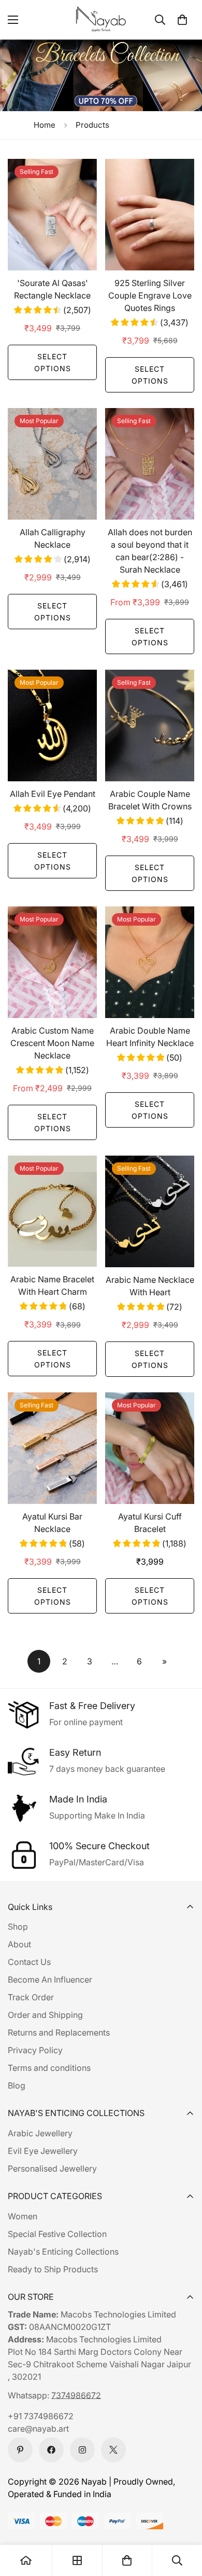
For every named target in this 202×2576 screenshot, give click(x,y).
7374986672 (76, 2395)
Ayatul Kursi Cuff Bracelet (150, 1523)
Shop (18, 1927)
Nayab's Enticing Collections (63, 2252)
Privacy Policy (35, 2050)
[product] (26, 2560)
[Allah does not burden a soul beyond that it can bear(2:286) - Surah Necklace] (150, 464)
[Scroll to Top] (183, 2521)
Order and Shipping (45, 2015)
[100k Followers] (82, 2450)
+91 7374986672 (41, 2416)
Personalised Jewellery (52, 2168)
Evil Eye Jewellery (43, 2151)
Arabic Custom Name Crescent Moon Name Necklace (52, 1043)
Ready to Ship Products (53, 2269)
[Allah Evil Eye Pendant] (52, 726)
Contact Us (29, 1962)
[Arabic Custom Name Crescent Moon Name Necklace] (52, 962)
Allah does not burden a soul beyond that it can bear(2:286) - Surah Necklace (150, 551)
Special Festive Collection (57, 2234)
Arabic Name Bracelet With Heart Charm (52, 1285)
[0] (182, 20)
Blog (17, 2085)
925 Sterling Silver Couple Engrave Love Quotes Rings (150, 295)
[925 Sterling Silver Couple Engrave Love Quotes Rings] (150, 215)
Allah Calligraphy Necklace (53, 538)
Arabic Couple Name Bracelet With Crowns (150, 800)
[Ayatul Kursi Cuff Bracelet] (150, 1448)
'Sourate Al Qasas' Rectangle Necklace (52, 289)
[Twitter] (113, 2450)
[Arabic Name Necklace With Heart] (150, 1211)
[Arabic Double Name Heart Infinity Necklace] (150, 962)
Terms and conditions (49, 2068)
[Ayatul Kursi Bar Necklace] (52, 1448)
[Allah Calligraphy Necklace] (52, 464)
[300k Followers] (51, 2450)
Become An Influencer (50, 1980)
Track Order (31, 1997)
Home (45, 125)
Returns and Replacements (59, 2032)
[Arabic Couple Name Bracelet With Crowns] (150, 726)
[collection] (77, 2560)
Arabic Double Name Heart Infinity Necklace (150, 1037)
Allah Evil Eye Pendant (53, 794)
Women (23, 2216)
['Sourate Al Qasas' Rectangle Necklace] (52, 215)
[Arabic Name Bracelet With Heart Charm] (52, 1211)
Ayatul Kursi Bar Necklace (52, 1523)
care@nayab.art (38, 2429)
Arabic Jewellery (40, 2133)
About (19, 1944)
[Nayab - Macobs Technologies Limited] (101, 20)
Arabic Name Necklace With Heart (150, 1286)
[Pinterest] (20, 2450)
